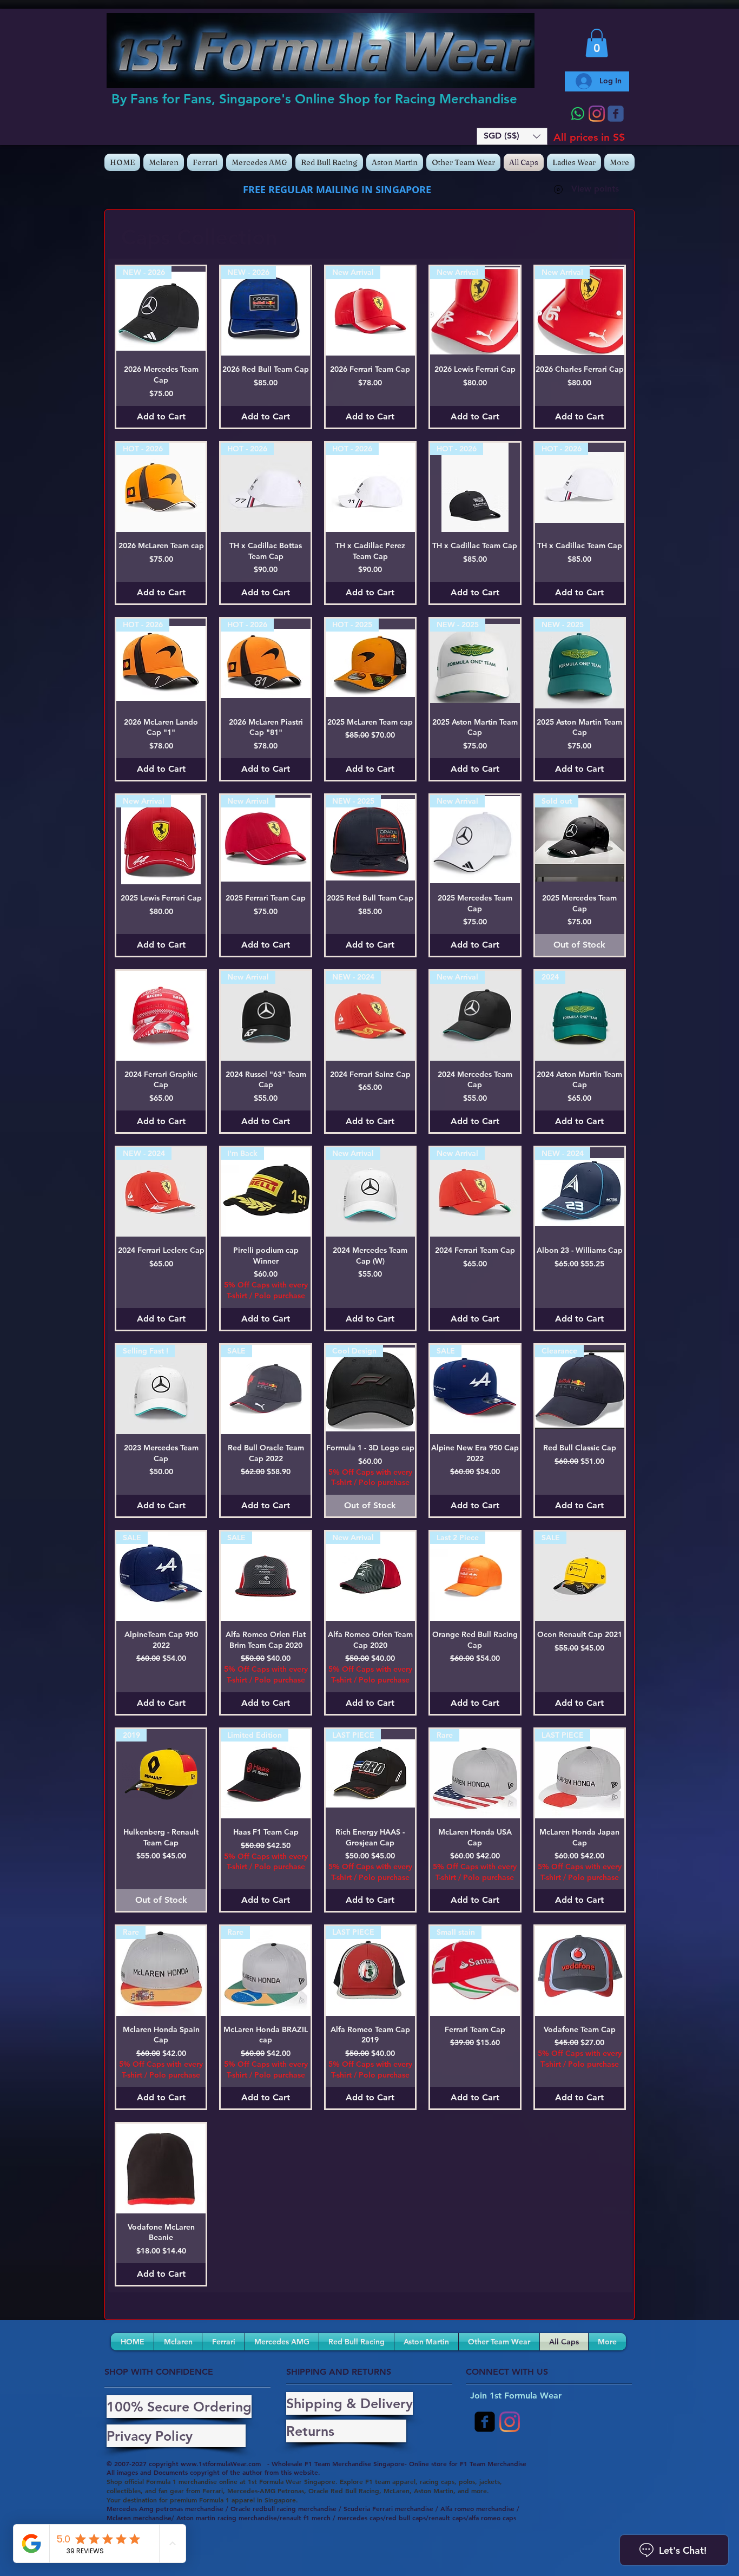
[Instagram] (597, 114)
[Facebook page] (616, 114)
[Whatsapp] (578, 114)
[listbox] (512, 136)
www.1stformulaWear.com (221, 2463)
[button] (512, 136)
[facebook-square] (485, 2422)
